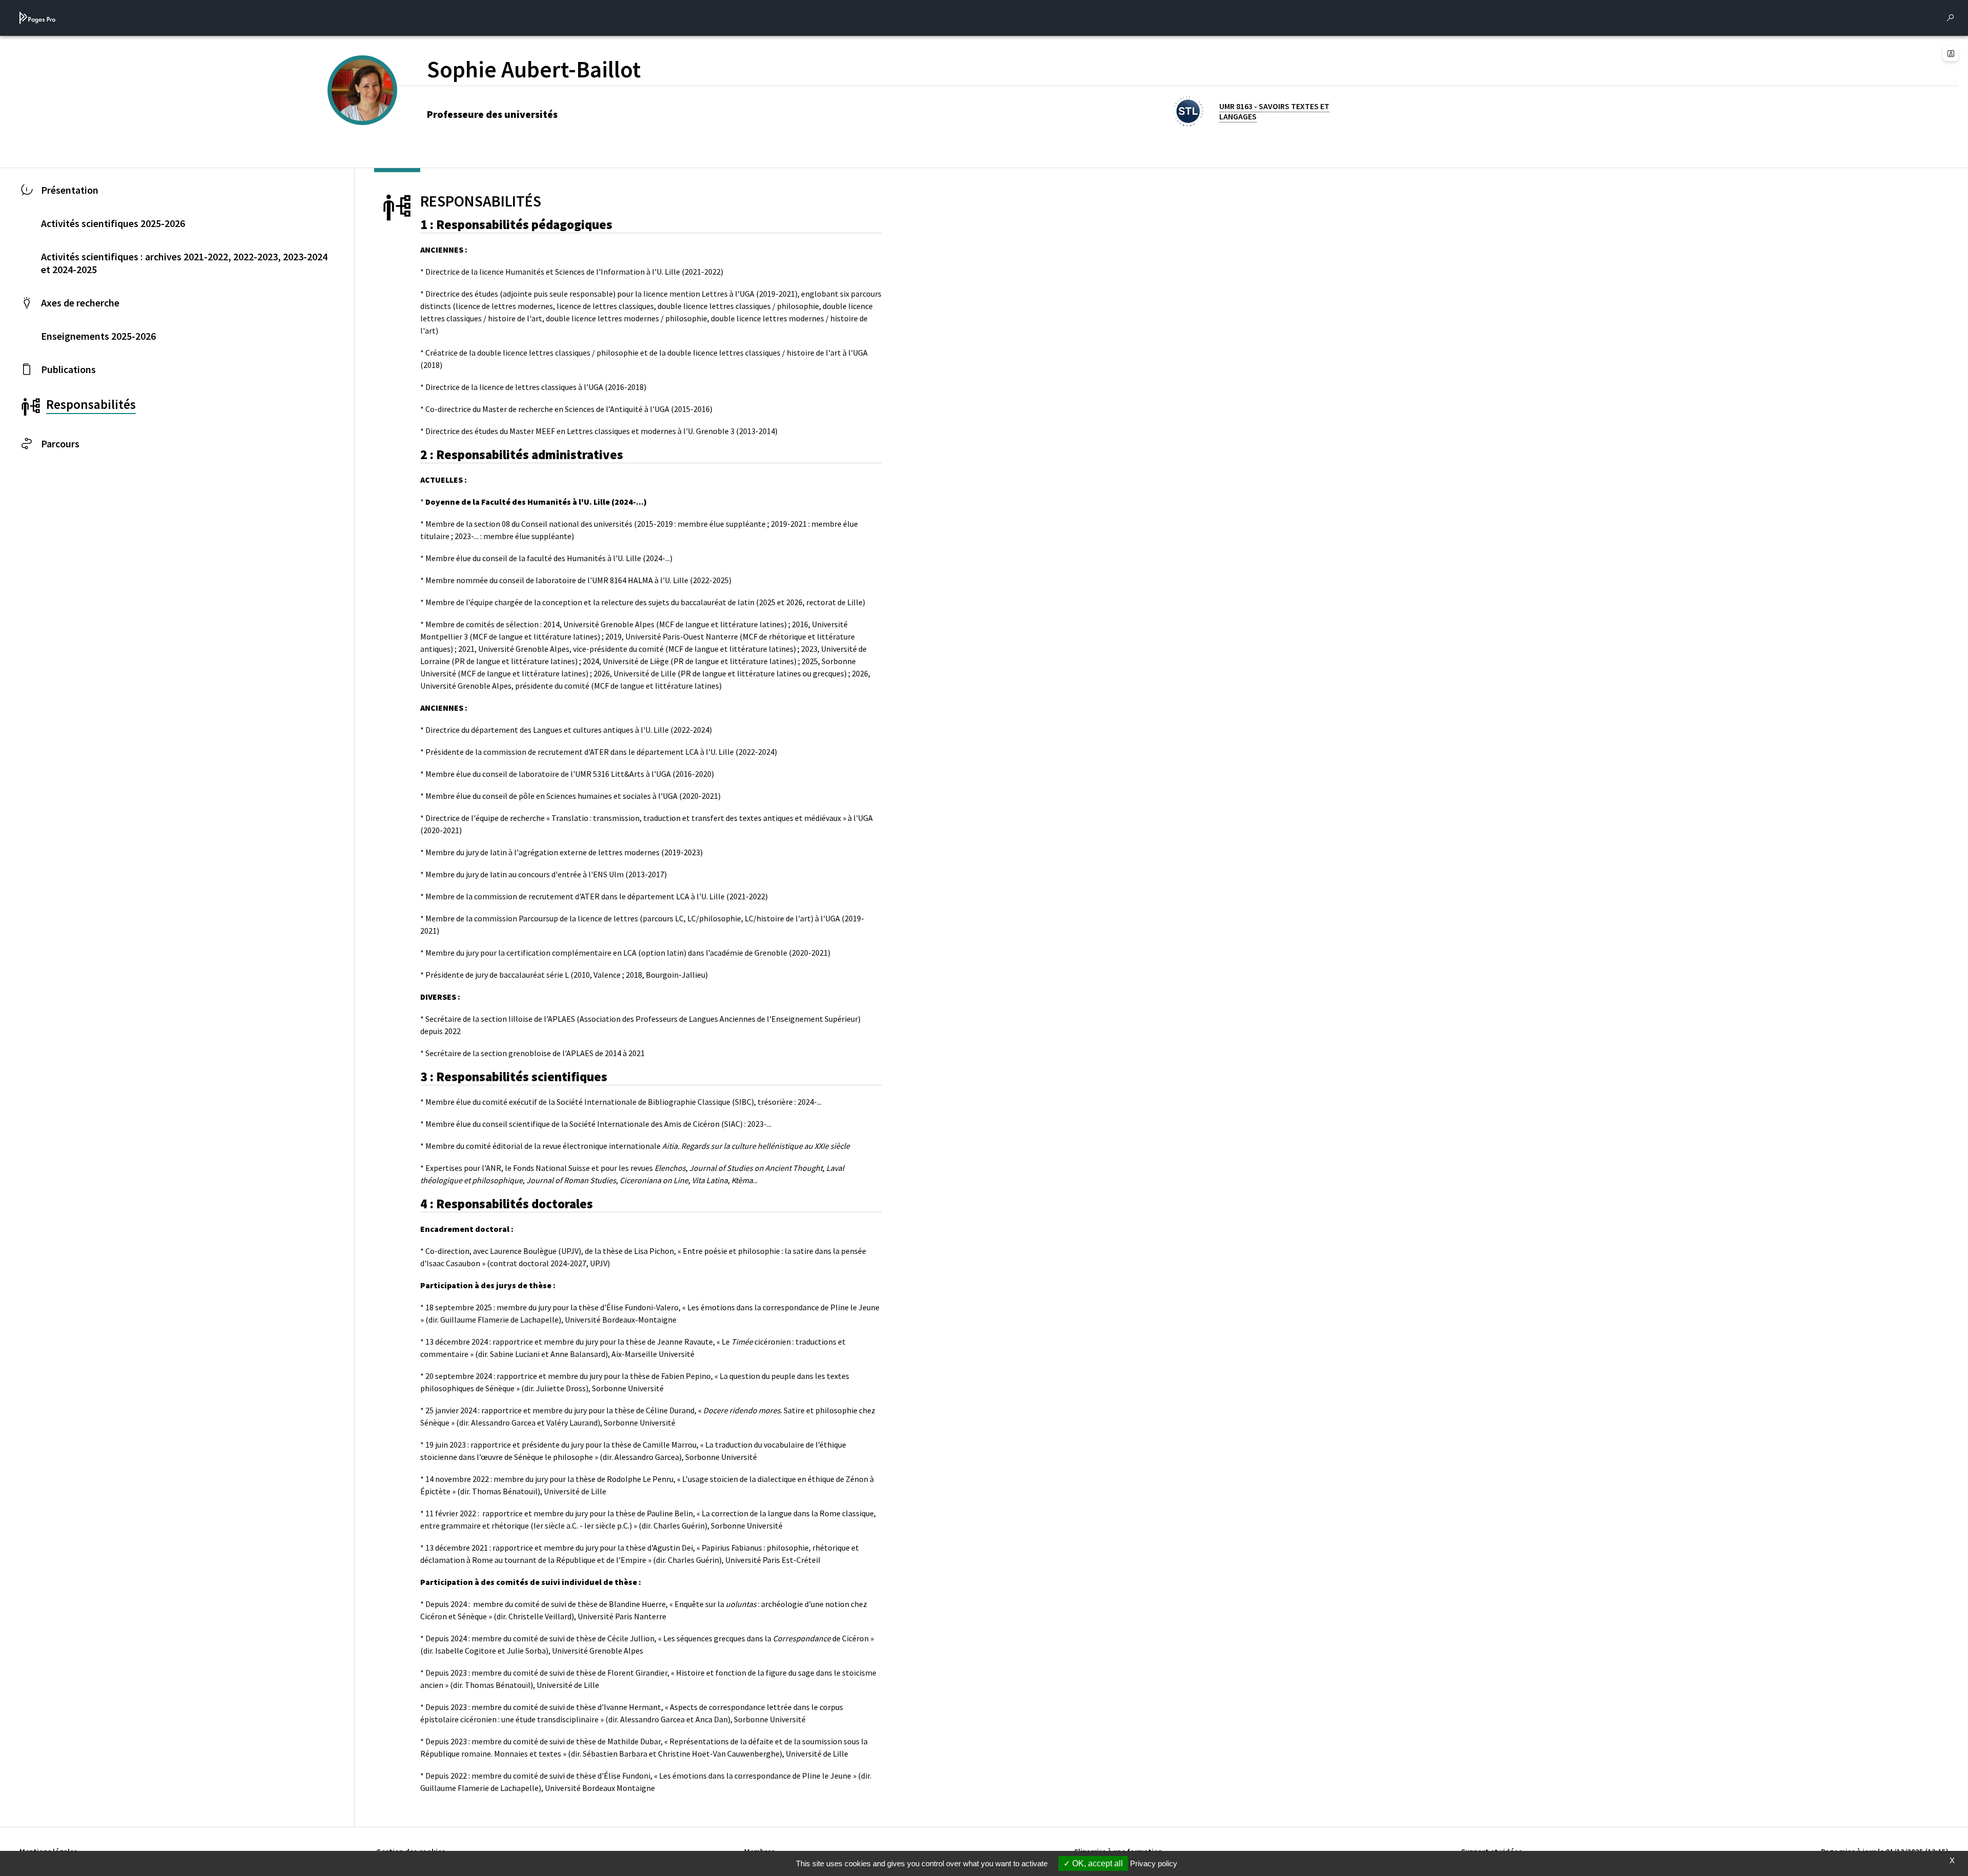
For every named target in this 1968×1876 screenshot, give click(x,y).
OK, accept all (1096, 1863)
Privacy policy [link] (1154, 1863)
